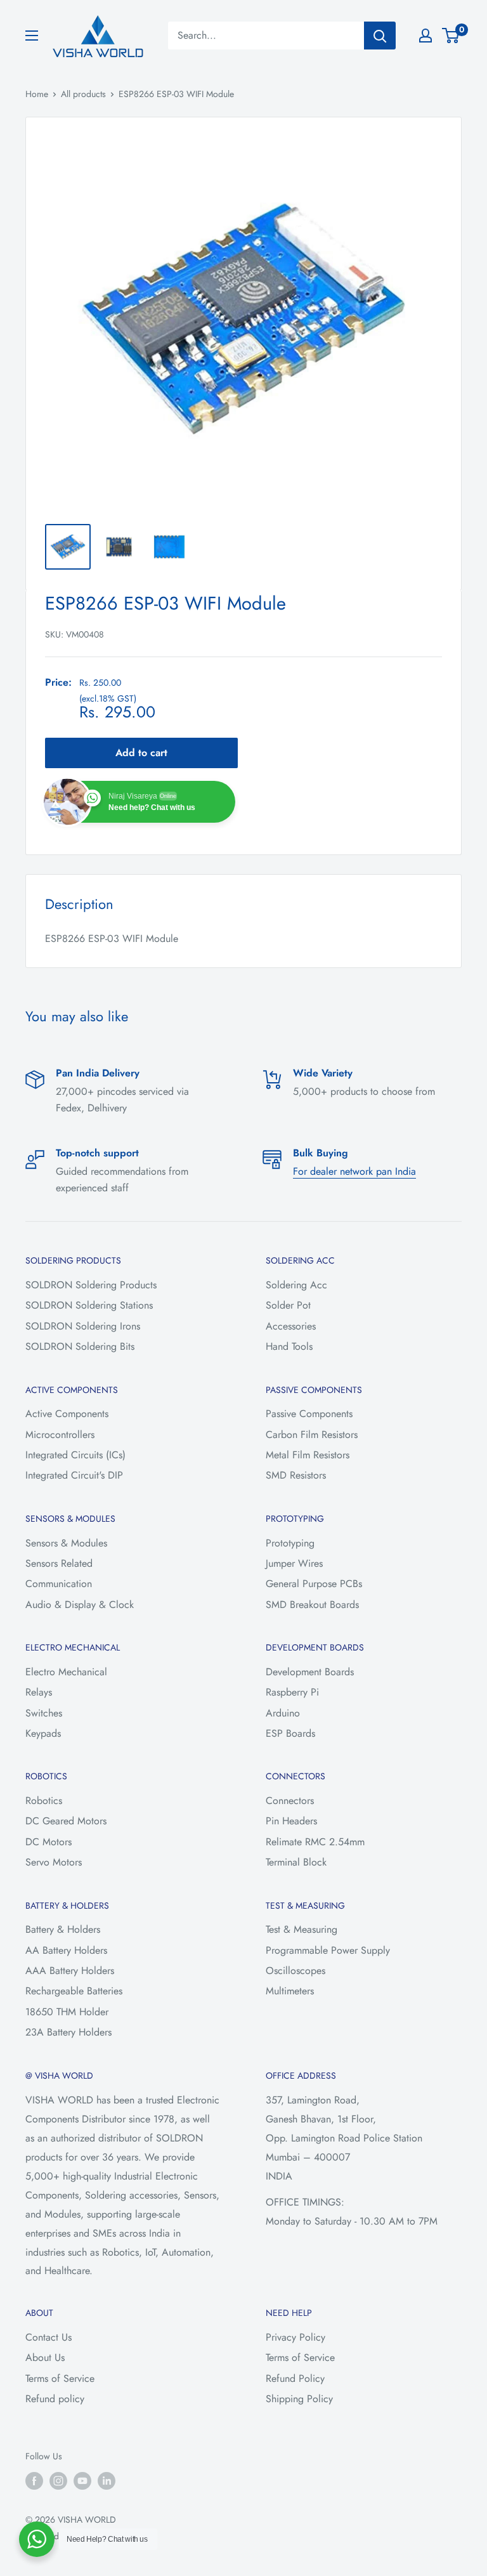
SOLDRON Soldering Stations (89, 1305)
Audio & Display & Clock (80, 1605)
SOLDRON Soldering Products (91, 1285)
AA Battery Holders (66, 1950)
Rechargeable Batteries (74, 1991)
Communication (59, 1584)
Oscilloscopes (295, 1971)
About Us (45, 2357)
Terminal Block (296, 1862)
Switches (44, 1713)
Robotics (44, 1801)
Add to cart (141, 753)
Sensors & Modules (66, 1543)
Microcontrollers (60, 1435)
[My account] (425, 36)
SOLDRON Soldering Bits (80, 1346)
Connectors (290, 1801)
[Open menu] (32, 36)
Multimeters (290, 1991)
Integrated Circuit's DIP (74, 1475)
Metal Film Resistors (308, 1455)
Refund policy (55, 2399)
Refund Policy (295, 2378)
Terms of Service (60, 2378)
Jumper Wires (294, 1563)
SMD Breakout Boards (312, 1605)
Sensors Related (59, 1563)
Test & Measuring (302, 1929)
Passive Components (309, 1414)
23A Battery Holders (68, 2032)
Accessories (291, 1326)
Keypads (43, 1733)
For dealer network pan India (354, 1171)
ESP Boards (290, 1733)
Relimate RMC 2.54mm (315, 1842)
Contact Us (49, 2337)
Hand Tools (289, 1346)
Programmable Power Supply (328, 1950)
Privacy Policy (295, 2337)
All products (83, 94)
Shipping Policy (299, 2399)
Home (37, 94)
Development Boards (310, 1672)
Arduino (283, 1713)
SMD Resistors (296, 1475)
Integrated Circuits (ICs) (75, 1455)
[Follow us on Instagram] (58, 2481)
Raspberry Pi (292, 1692)
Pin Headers (291, 1821)
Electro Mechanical (66, 1672)
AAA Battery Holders (70, 1971)
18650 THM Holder (67, 2012)
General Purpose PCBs (314, 1584)
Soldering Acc (296, 1285)
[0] (451, 36)
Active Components (67, 1414)
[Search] (380, 36)
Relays (39, 1692)
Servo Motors (54, 1862)
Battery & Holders (63, 1929)
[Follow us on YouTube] (82, 2481)
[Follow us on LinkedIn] (107, 2481)
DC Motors (49, 1842)
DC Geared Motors (66, 1821)
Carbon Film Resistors (312, 1435)
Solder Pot (288, 1305)
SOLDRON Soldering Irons (83, 1326)
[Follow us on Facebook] (34, 2481)
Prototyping (290, 1543)
